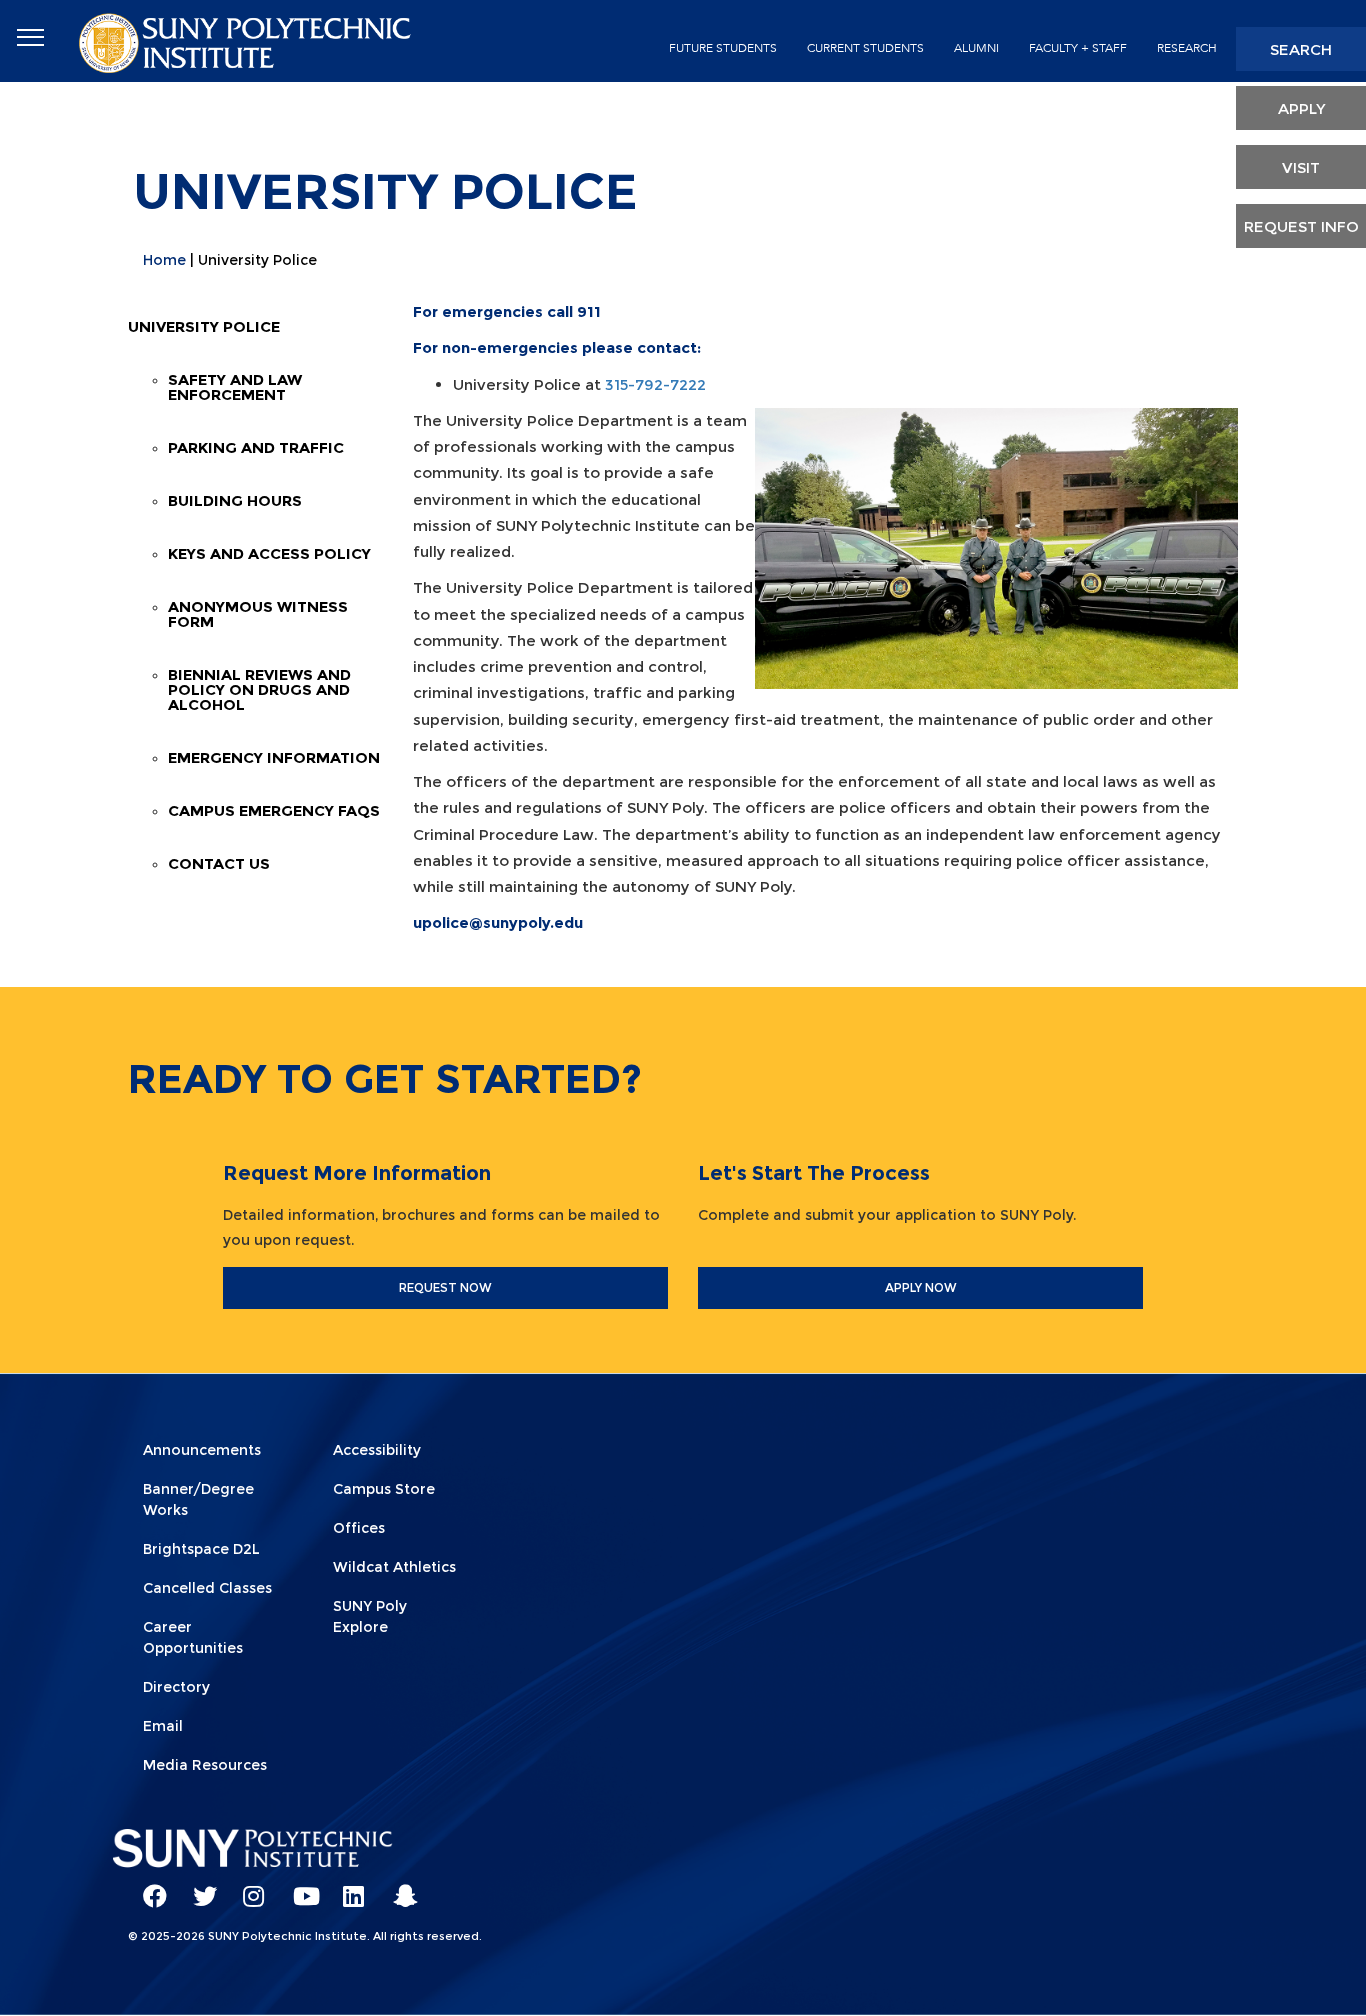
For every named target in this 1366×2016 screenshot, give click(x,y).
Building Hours (235, 500)
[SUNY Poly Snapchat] (398, 1887)
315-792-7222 (655, 384)
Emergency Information (274, 757)
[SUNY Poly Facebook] (148, 1887)
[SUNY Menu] (30, 38)
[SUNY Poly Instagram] (248, 1887)
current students (865, 48)
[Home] (247, 41)
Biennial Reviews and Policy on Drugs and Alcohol (259, 689)
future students (723, 48)
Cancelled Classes (207, 1588)
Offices (359, 1528)
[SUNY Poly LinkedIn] (348, 1887)
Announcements (202, 1450)
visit (1301, 167)
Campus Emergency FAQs (274, 810)
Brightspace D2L (201, 1549)
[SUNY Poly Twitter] (198, 1887)
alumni (976, 48)
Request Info (1301, 226)
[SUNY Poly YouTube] (298, 1887)
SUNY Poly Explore (370, 1616)
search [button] (1301, 49)
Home (164, 260)
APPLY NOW (921, 1287)
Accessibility (377, 1450)
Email (163, 1726)
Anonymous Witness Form (258, 614)
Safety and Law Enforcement (235, 387)
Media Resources (205, 1765)
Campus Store (384, 1489)
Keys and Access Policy (269, 553)
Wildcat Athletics (394, 1567)
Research (1187, 48)
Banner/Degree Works (198, 1499)
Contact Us (219, 863)
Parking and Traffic (256, 447)
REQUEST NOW (445, 1287)
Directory (176, 1687)
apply (1301, 108)
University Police (204, 326)
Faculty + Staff (1078, 48)
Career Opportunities (193, 1637)
